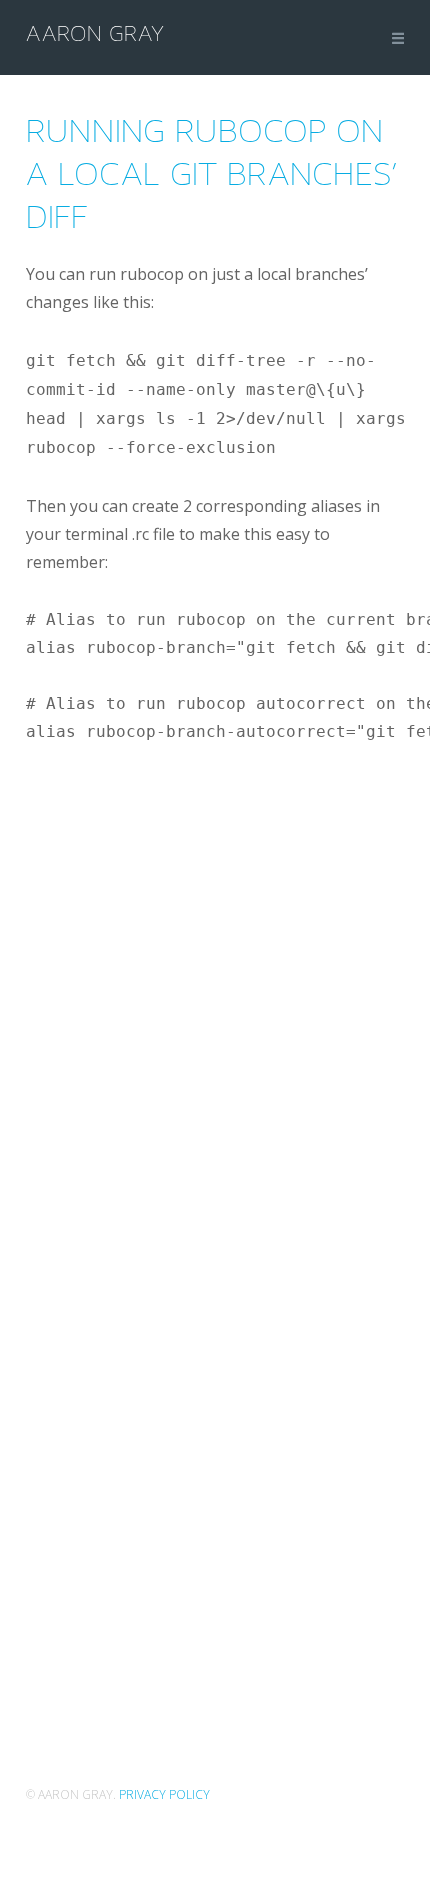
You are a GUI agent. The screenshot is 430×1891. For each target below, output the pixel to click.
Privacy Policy (164, 1794)
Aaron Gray (95, 34)
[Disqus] (218, 996)
